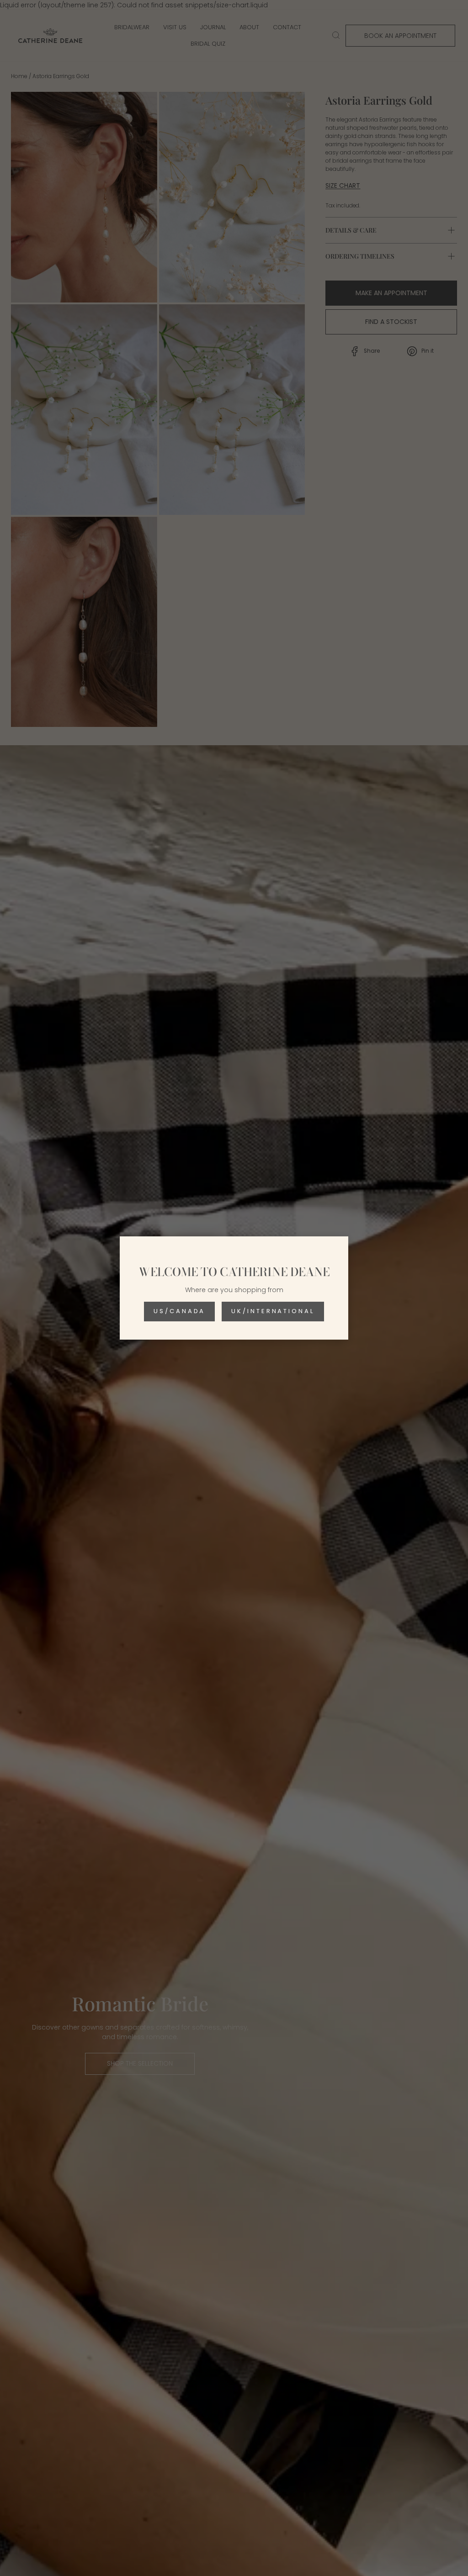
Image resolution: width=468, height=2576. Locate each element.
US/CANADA (179, 1311)
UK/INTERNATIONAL (273, 1311)
